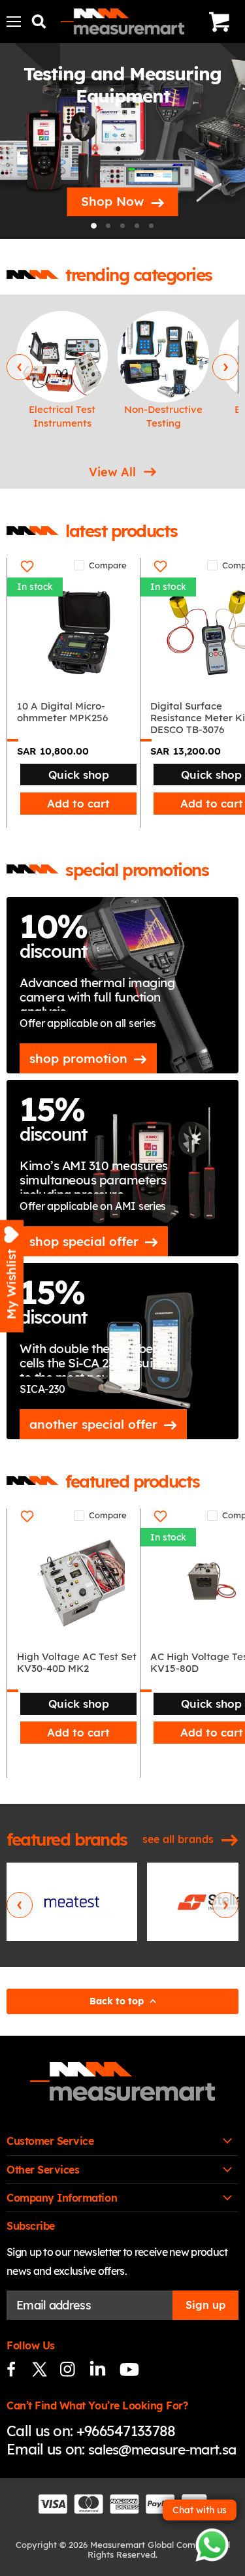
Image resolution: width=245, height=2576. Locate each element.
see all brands (178, 1839)
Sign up (205, 2305)
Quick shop (79, 774)
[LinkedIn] (96, 2369)
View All (112, 472)
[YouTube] (124, 2369)
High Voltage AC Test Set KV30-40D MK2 (77, 1663)
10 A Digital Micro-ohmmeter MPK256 (62, 712)
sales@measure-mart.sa (162, 2449)
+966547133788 (126, 2431)
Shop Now (112, 201)
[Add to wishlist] (27, 566)
